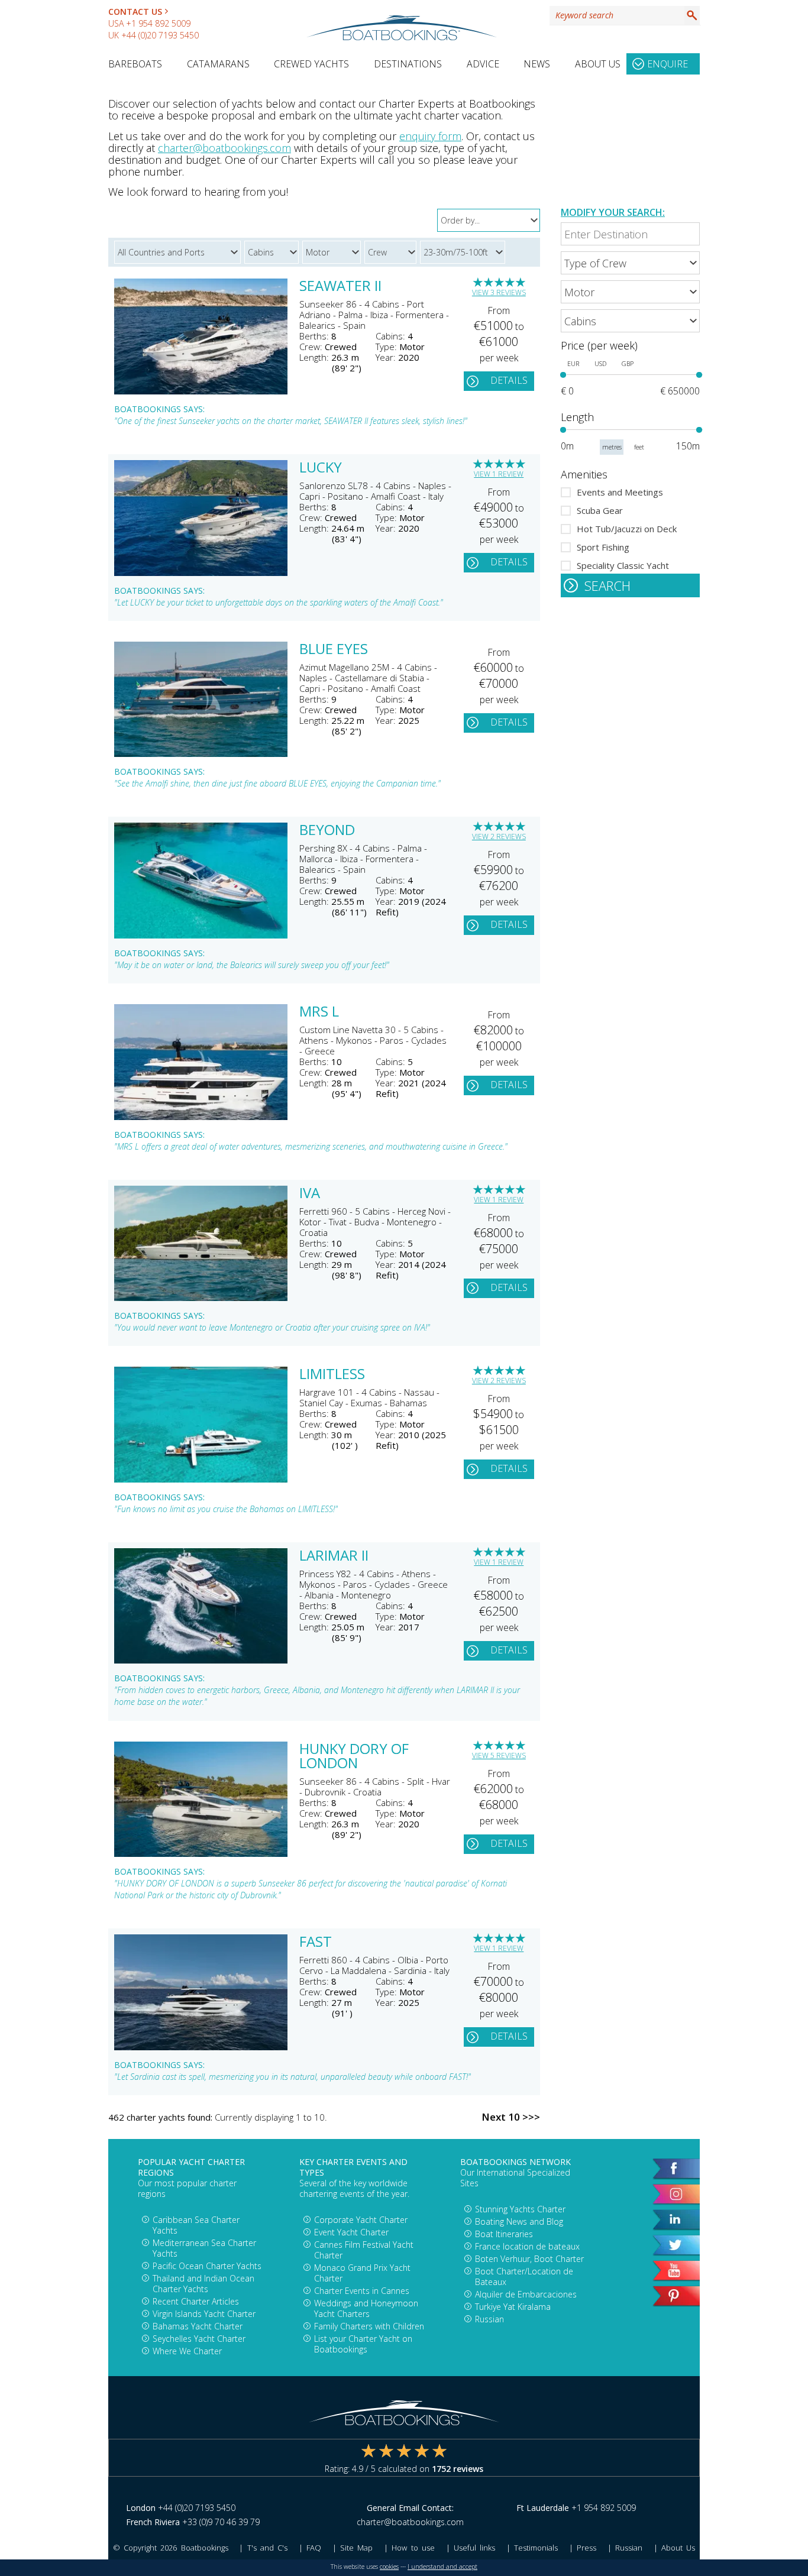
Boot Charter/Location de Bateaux (524, 2276)
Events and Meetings (620, 492)
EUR (573, 364)
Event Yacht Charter (351, 2232)
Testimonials (536, 2548)
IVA (310, 1194)
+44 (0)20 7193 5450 (160, 35)
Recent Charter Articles (196, 2301)
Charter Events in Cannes (362, 2291)
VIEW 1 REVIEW (499, 474)
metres (612, 447)
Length (577, 417)
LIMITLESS (332, 1375)
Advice (483, 64)
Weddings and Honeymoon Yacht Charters (366, 2308)
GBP (628, 364)
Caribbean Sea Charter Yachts (196, 2225)
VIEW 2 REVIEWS (499, 836)
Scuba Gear (600, 510)
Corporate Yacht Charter (361, 2220)
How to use (413, 2548)
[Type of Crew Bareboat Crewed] (630, 263)
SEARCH (607, 585)
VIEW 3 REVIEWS (499, 292)
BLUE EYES (334, 650)
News (537, 64)
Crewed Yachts (311, 64)
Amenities (584, 474)
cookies (389, 2567)
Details (509, 380)
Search (692, 15)
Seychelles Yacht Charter (199, 2339)
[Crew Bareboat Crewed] (392, 250)
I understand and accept (442, 2567)
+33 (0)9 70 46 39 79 (221, 2522)
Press (586, 2548)
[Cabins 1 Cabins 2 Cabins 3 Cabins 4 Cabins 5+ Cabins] (630, 321)
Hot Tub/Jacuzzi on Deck (627, 529)
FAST (316, 1943)
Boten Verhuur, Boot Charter (529, 2259)
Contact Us (135, 12)
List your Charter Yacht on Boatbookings (363, 2344)
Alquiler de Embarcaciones (526, 2294)
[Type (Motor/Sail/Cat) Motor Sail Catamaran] (630, 292)
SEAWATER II (340, 287)
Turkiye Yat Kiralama (513, 2307)
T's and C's (267, 2548)
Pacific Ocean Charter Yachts (207, 2266)
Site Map (356, 2548)
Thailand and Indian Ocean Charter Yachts (203, 2284)
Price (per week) (599, 345)
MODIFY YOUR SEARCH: (613, 212)
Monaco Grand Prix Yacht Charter (362, 2273)
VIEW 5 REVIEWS (499, 1755)
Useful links (474, 2548)
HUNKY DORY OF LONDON (354, 1757)
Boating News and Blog (519, 2221)
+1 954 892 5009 (158, 23)
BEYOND (327, 831)
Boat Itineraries (504, 2234)
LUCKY (321, 468)
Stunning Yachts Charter (520, 2209)
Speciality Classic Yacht (623, 565)
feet (639, 447)
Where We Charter (187, 2351)
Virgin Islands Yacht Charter (204, 2314)
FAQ (314, 2548)
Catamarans (218, 64)
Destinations (408, 64)
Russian (489, 2319)
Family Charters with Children (369, 2326)
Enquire (668, 64)
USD (600, 364)
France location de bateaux (527, 2246)
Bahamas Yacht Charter (198, 2326)
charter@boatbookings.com (224, 148)
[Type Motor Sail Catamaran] (333, 250)
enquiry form (430, 136)
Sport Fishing (603, 547)
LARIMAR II (334, 1556)
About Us (598, 64)
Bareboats (135, 64)
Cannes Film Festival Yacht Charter (364, 2250)
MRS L (319, 1012)
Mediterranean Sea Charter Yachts (204, 2248)
